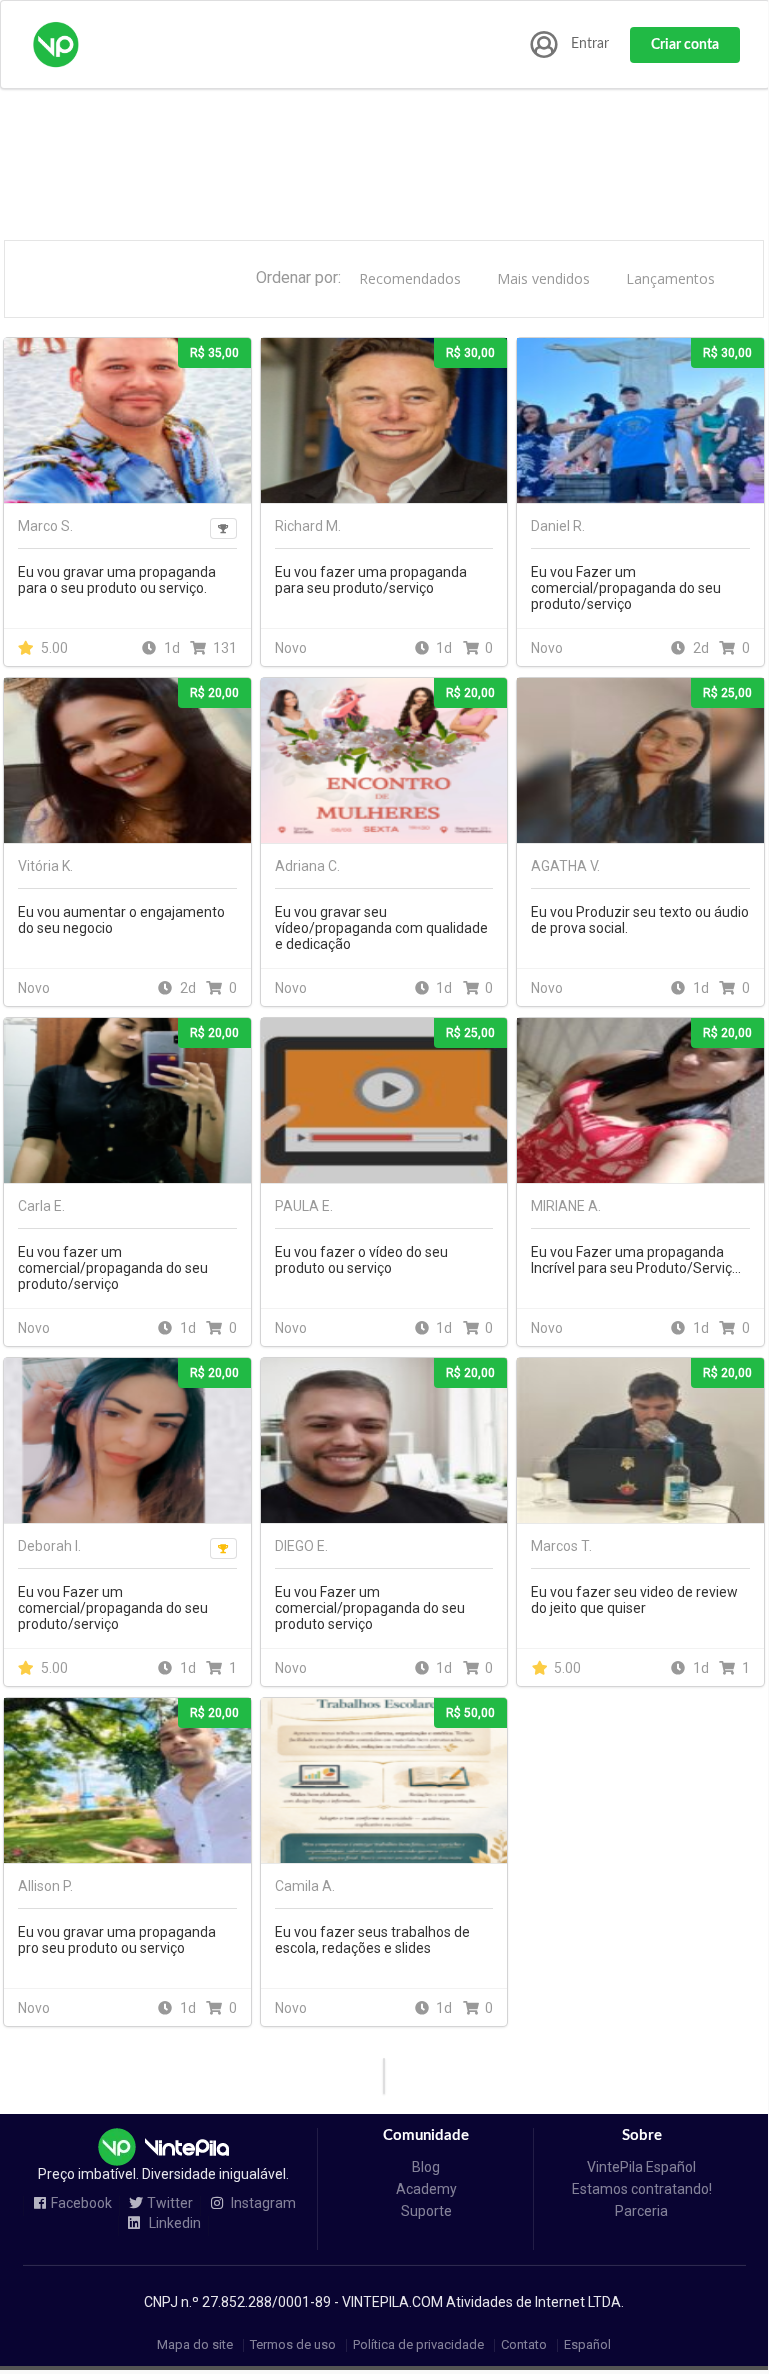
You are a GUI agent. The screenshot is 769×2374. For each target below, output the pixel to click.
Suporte (426, 2211)
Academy (426, 2189)
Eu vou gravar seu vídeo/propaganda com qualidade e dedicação (381, 928)
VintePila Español (641, 2167)
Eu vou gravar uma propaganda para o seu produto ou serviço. (117, 580)
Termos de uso (293, 2345)
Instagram (262, 2203)
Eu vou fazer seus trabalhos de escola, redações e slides (372, 1940)
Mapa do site (195, 2345)
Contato (524, 2345)
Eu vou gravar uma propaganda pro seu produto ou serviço (117, 1940)
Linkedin (173, 2223)
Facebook (81, 2203)
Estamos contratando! (642, 2189)
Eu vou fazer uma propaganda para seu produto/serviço (371, 580)
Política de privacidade (418, 2345)
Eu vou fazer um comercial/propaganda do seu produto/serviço (113, 1268)
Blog (426, 2167)
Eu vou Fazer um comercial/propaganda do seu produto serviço (370, 1608)
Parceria (641, 2211)
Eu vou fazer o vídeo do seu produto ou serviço (361, 1260)
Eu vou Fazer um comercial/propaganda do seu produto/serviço (626, 588)
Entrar (590, 44)
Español (587, 2345)
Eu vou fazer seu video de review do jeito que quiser (634, 1600)
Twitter (170, 2203)
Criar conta (685, 45)
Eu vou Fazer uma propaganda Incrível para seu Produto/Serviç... (636, 1260)
